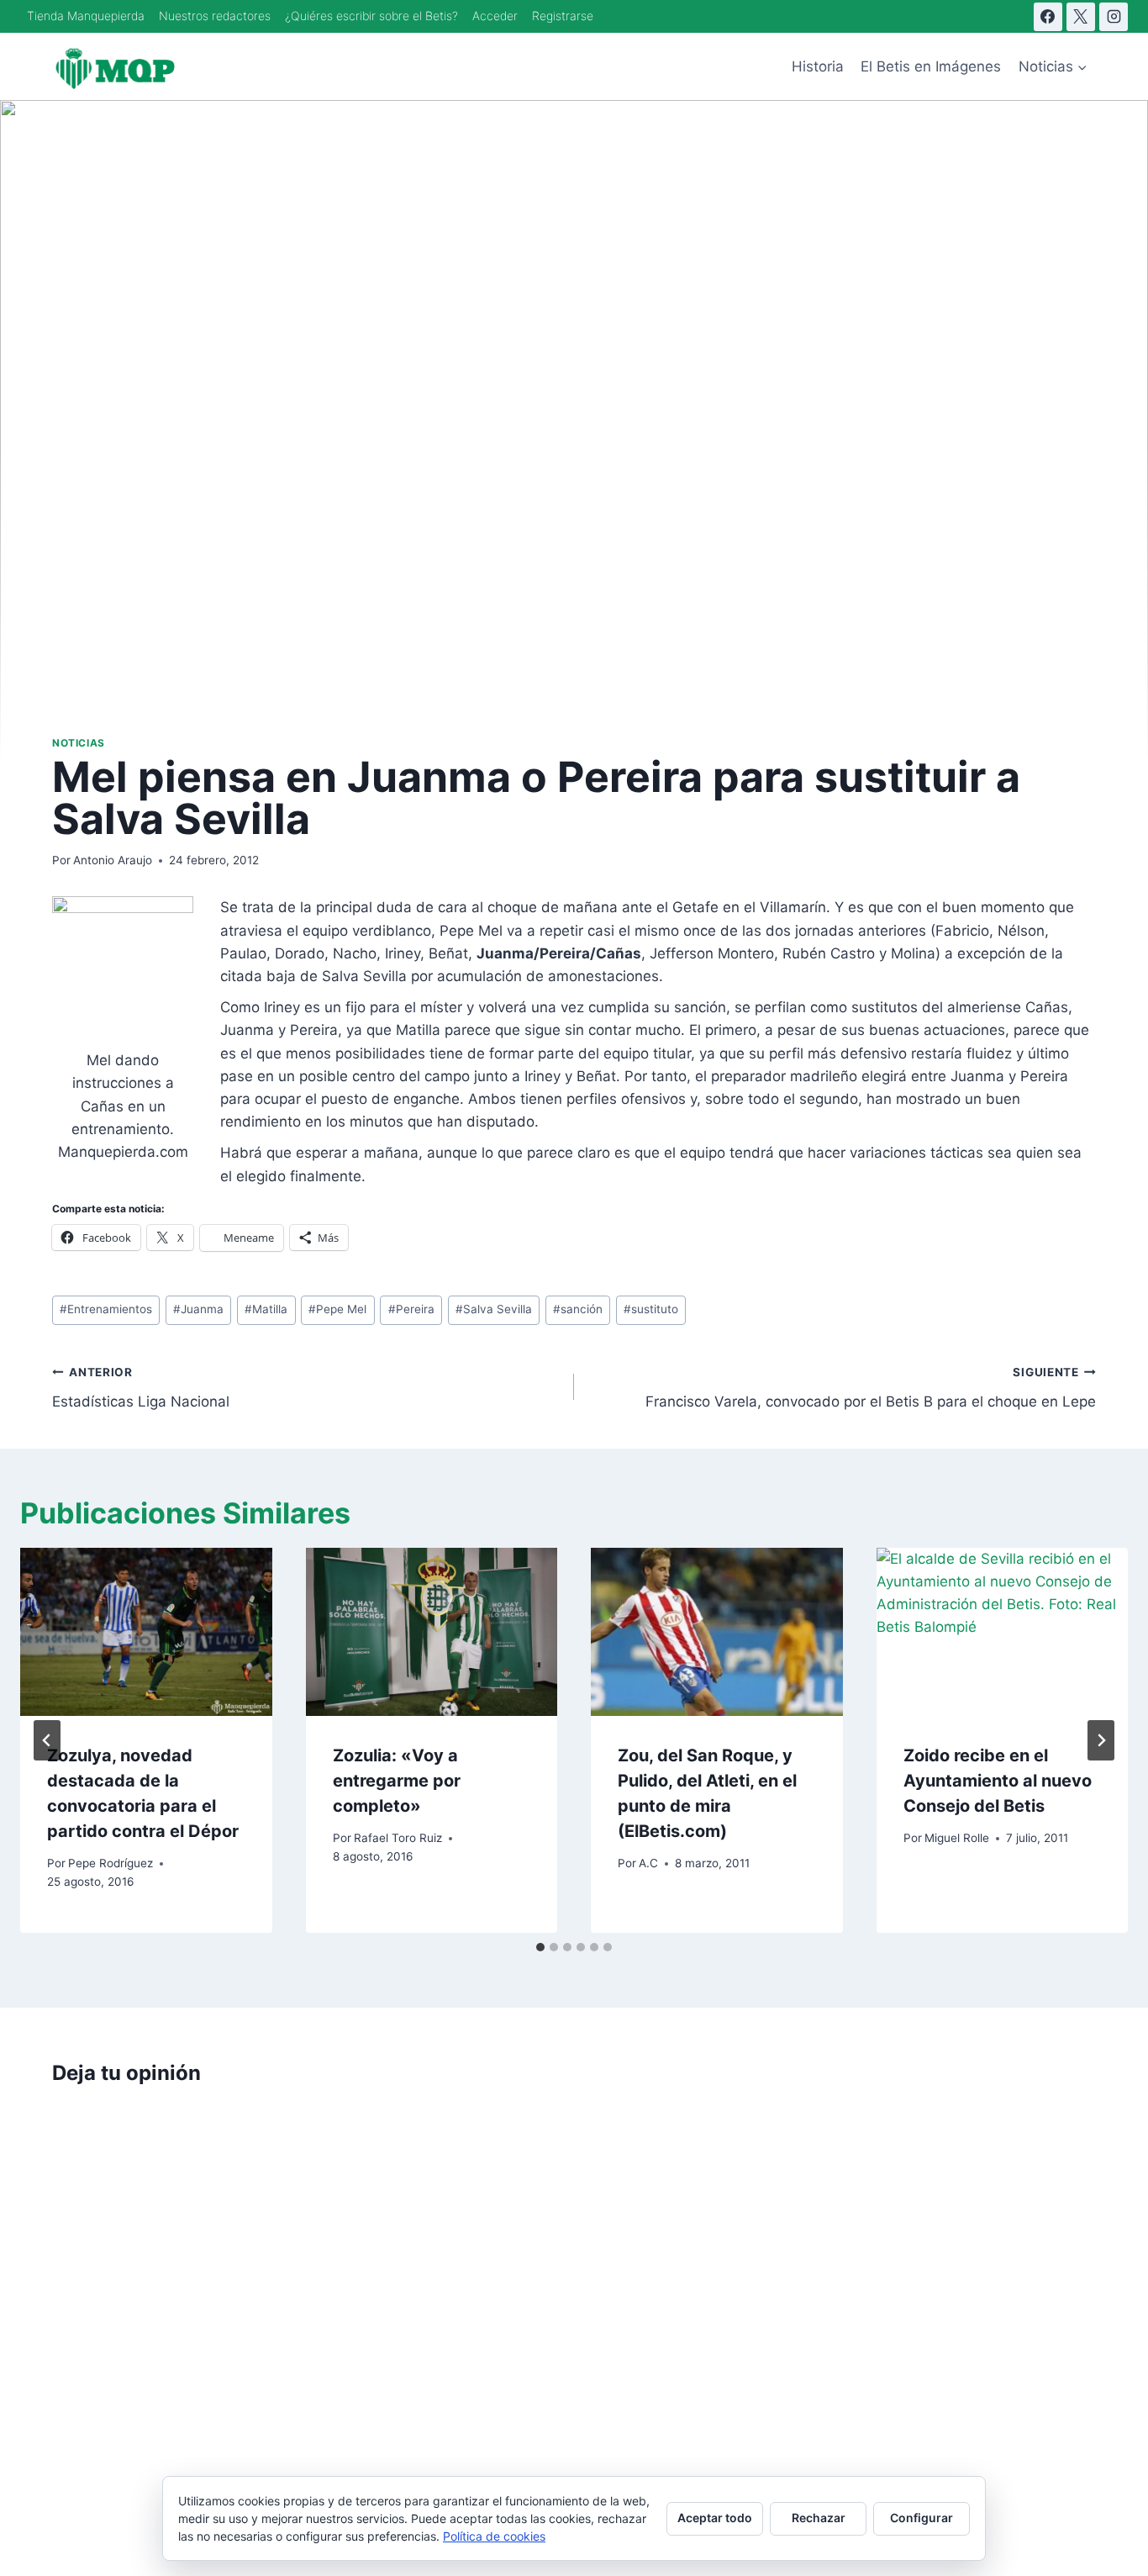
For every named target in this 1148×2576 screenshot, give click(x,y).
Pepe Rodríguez (111, 1863)
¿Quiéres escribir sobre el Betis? (371, 16)
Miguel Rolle (957, 1838)
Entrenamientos (106, 1309)
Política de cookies (494, 2536)
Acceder (495, 16)
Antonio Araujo (113, 860)
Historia (818, 66)
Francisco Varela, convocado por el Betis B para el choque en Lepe (871, 1388)
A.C (648, 1863)
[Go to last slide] (47, 1740)
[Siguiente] (1101, 1740)
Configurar (922, 2518)
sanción (578, 1309)
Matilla (266, 1309)
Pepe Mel (337, 1309)
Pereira (411, 1309)
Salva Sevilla (494, 1309)
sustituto (651, 1309)
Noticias (79, 743)
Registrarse (563, 16)
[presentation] (146, 1632)
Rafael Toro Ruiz (398, 1838)
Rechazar (819, 2518)
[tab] (540, 1947)
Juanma (198, 1309)
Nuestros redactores (215, 16)
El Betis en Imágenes (931, 66)
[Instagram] (1114, 17)
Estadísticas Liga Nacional (141, 1388)
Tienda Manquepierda (86, 16)
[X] (1081, 17)
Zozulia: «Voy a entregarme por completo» (397, 1781)
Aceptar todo (715, 2518)
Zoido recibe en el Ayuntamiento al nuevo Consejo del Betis (998, 1781)
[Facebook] (1048, 17)
